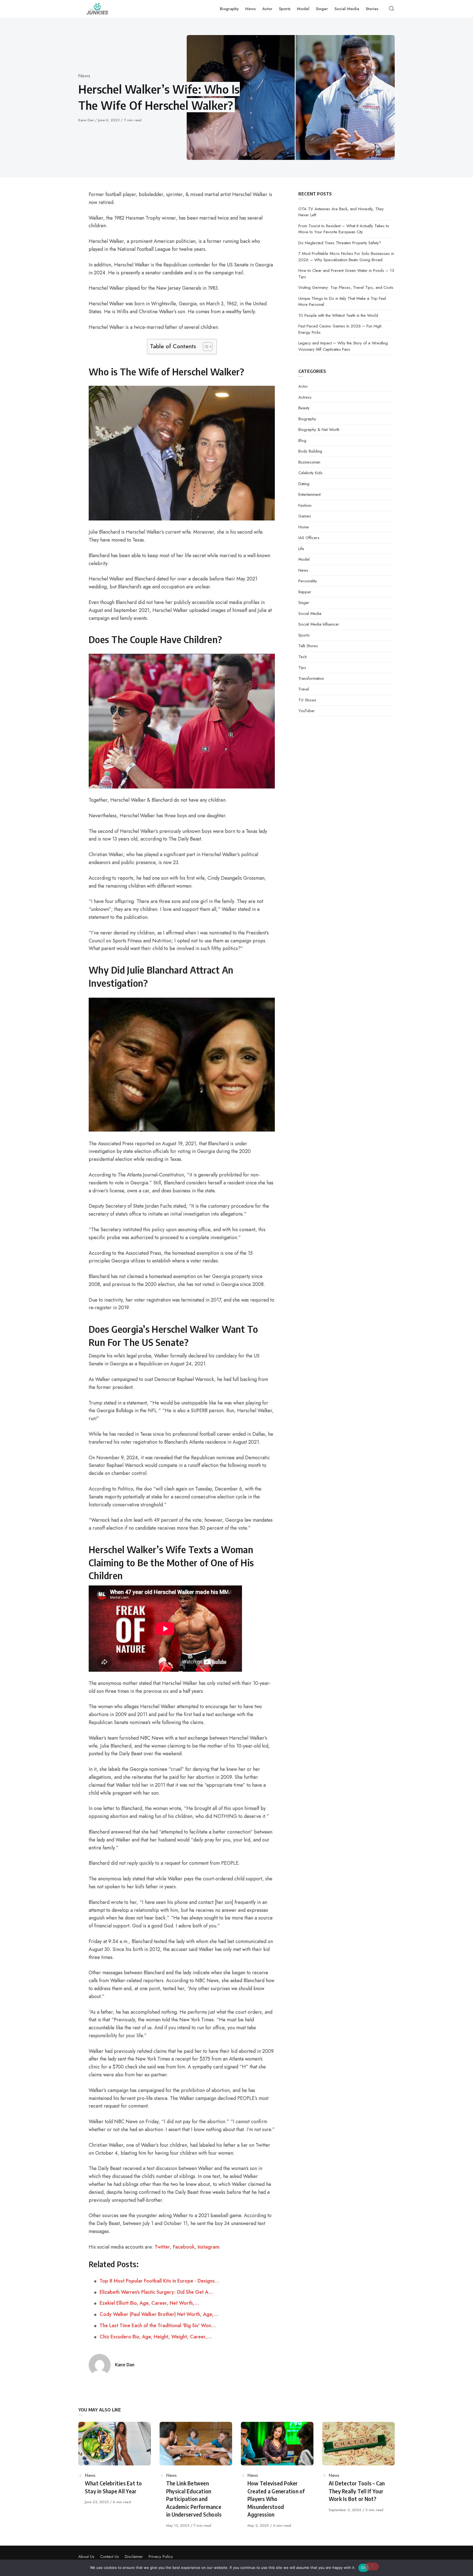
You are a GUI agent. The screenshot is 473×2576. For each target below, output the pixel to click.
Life (301, 549)
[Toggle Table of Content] (205, 347)
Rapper (305, 592)
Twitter (162, 2247)
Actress (305, 397)
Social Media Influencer (319, 624)
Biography (307, 419)
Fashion (305, 505)
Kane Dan (87, 120)
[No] (372, 2566)
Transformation (311, 678)
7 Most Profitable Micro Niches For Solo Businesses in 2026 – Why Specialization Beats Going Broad (346, 257)
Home (304, 527)
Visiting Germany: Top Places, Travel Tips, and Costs (346, 287)
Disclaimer (134, 2557)
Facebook (184, 2247)
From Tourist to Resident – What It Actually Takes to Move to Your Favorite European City (344, 229)
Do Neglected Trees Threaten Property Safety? (340, 243)
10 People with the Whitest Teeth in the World (338, 315)
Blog (302, 441)
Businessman (309, 462)
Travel (304, 689)
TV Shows (307, 700)
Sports (304, 635)
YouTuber (307, 711)
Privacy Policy (161, 2557)
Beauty (304, 408)
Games (305, 516)
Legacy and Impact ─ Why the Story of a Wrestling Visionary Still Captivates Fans (343, 346)
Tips (302, 667)
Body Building (310, 451)
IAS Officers (309, 538)
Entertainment (309, 494)
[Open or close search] (391, 9)
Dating (304, 484)
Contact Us (110, 2557)
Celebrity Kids (310, 473)
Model (304, 559)
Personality (308, 581)
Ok (364, 2568)
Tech (303, 657)
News (84, 76)
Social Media (310, 614)
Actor (303, 386)
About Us (86, 2557)
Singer (304, 603)
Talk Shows (308, 646)
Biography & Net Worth (319, 430)
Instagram (208, 2247)
